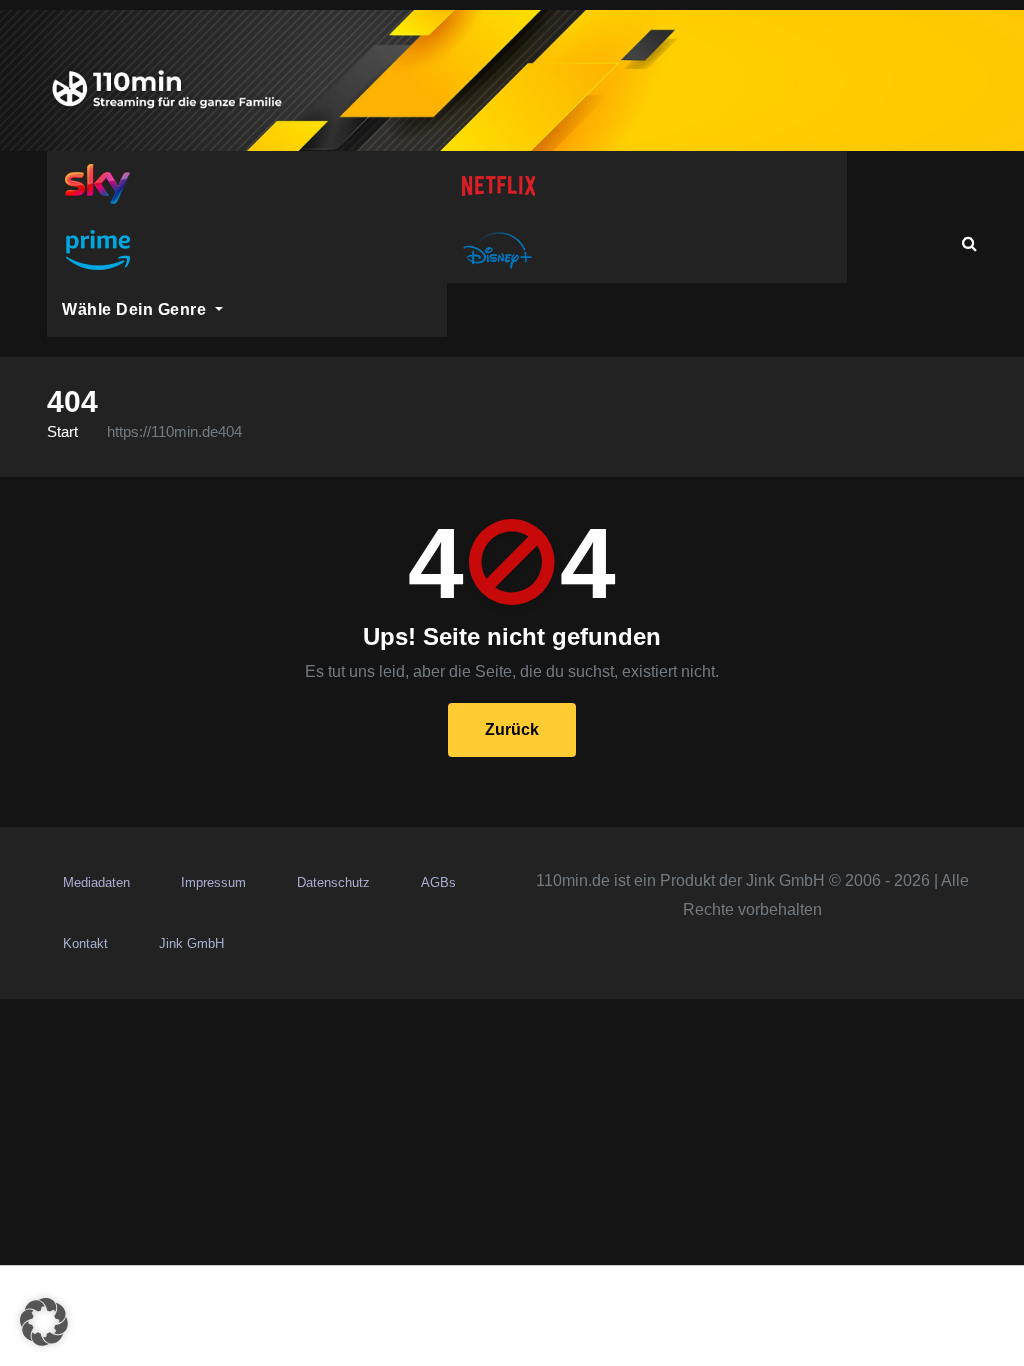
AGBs (438, 882)
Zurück (512, 729)
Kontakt (85, 943)
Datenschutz (333, 882)
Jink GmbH (191, 943)
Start (62, 431)
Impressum (213, 882)
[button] (969, 243)
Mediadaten (96, 882)
